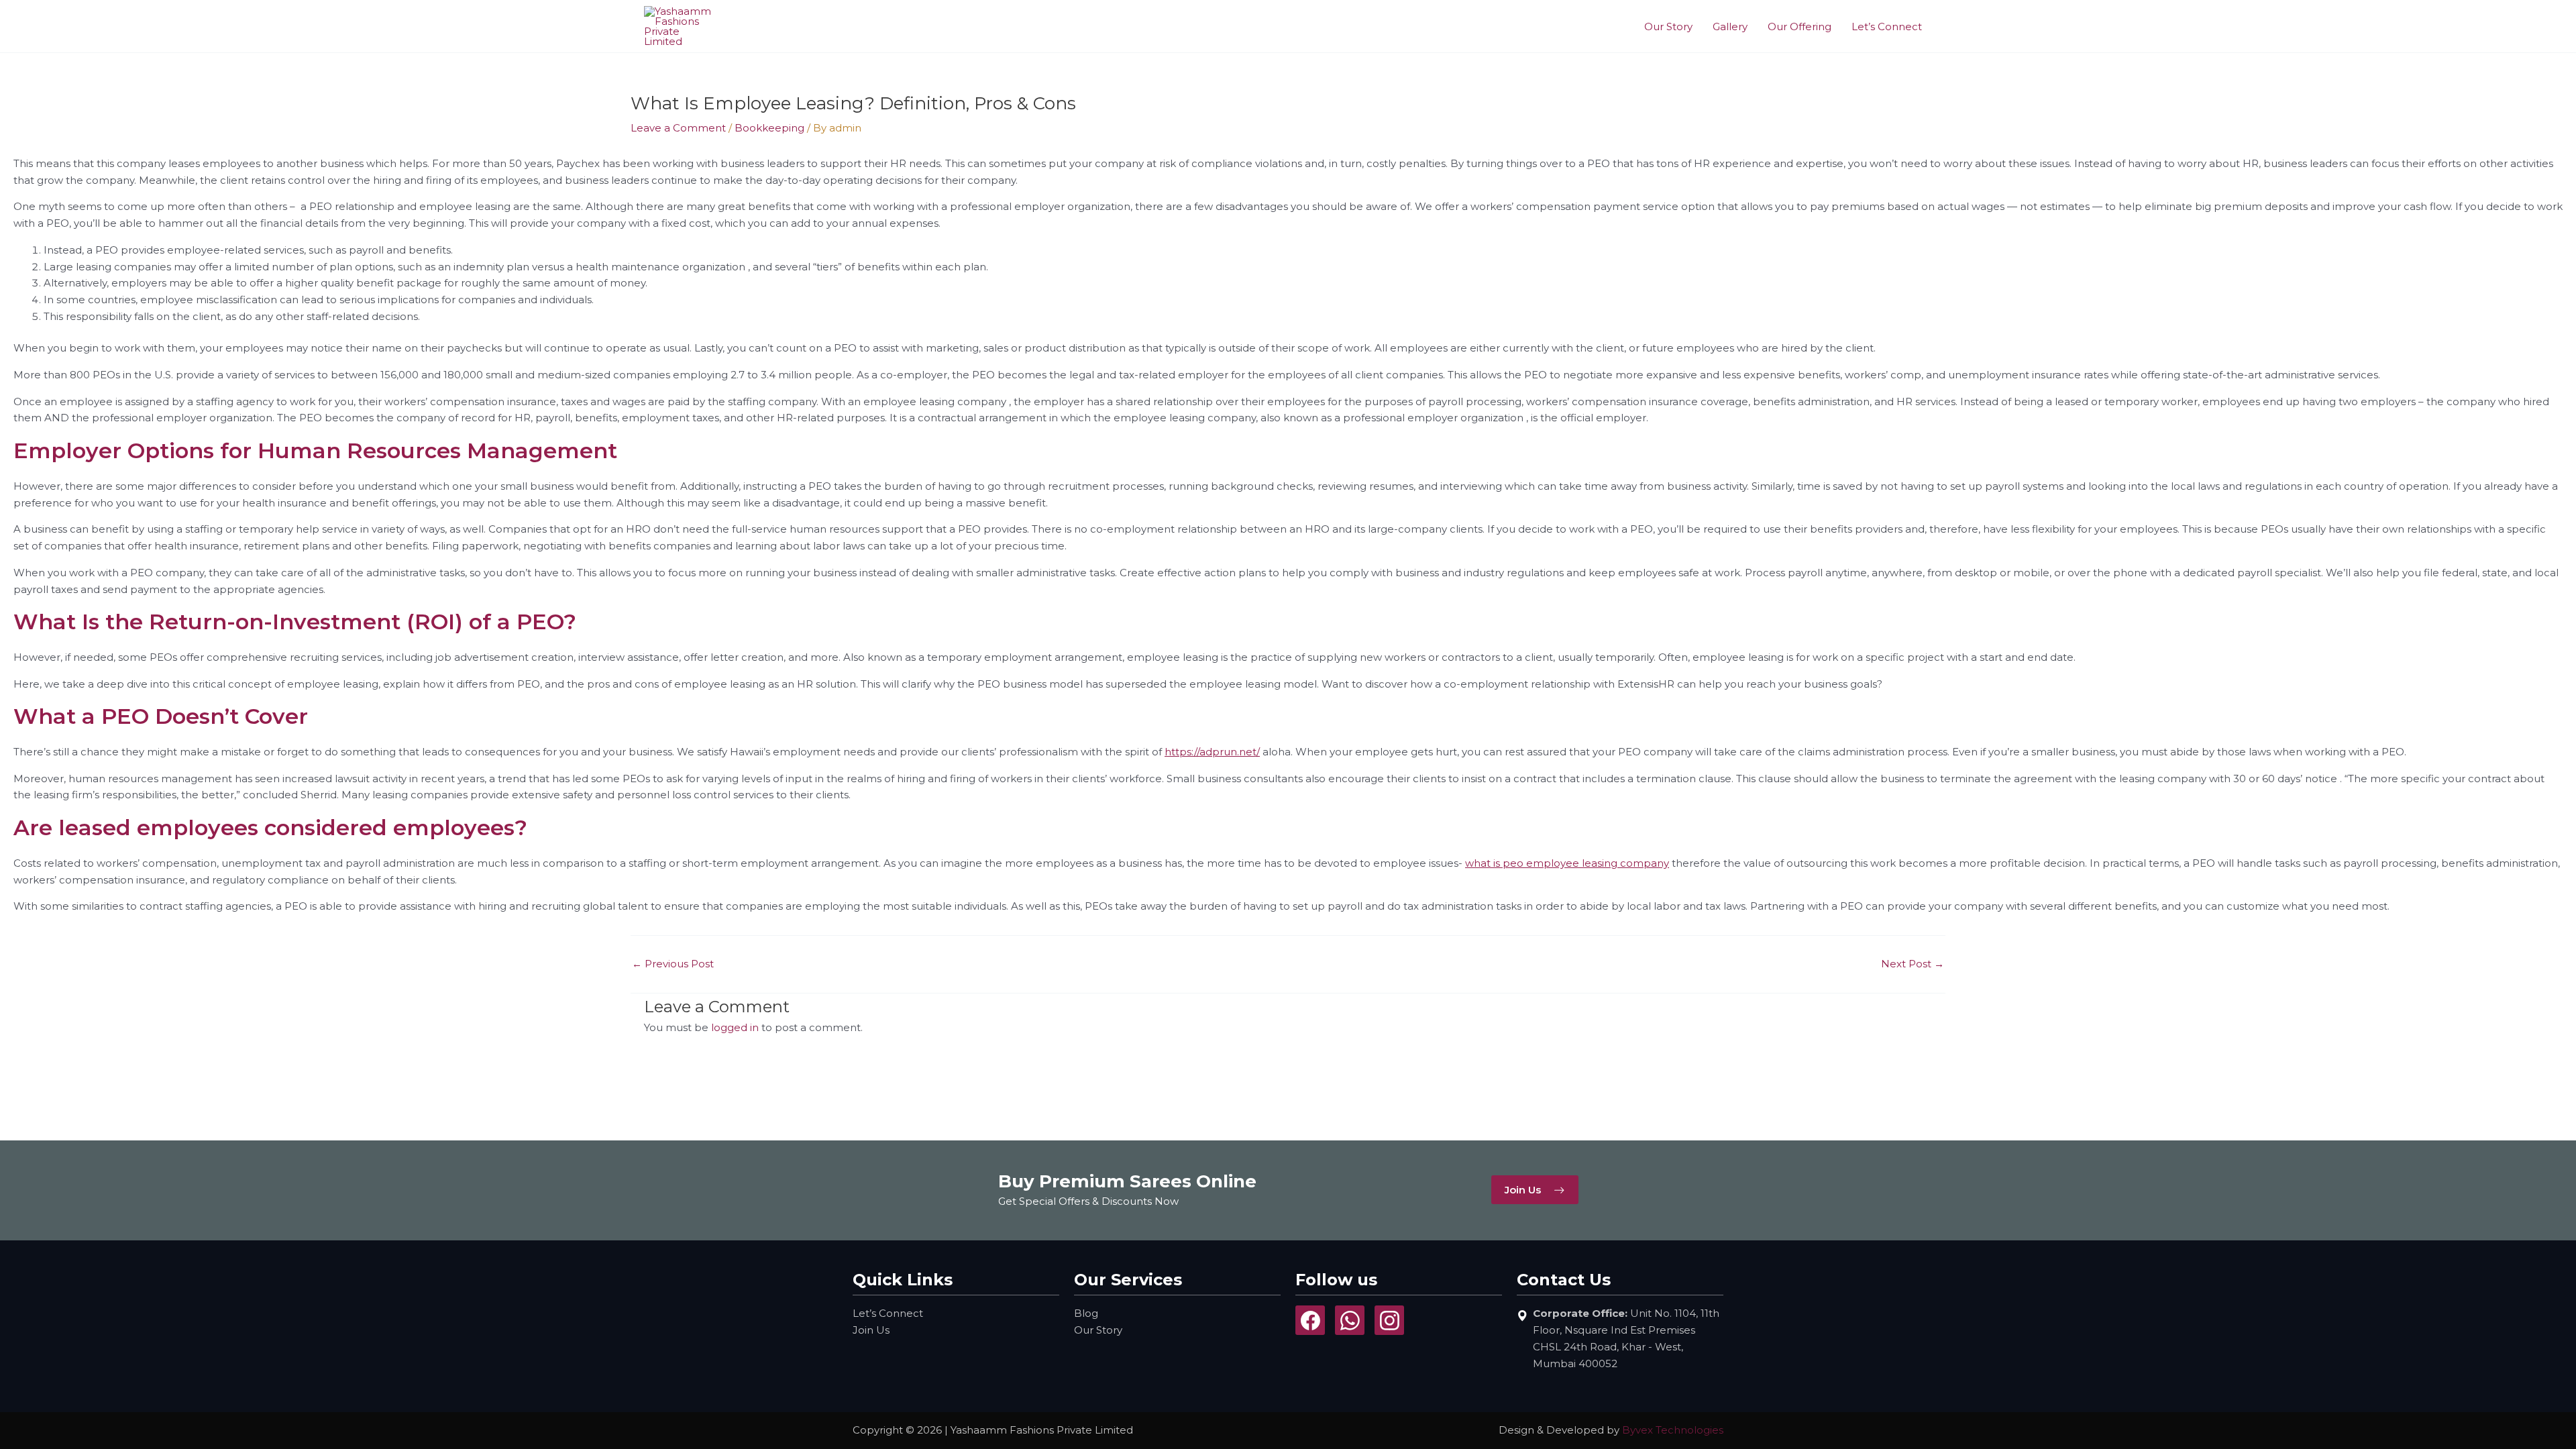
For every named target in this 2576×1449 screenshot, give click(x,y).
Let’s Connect (1887, 26)
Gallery (1730, 26)
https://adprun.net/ (1212, 752)
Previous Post (673, 964)
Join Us (871, 1330)
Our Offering (1800, 26)
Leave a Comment (678, 128)
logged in (735, 1027)
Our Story (1668, 26)
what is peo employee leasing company (1567, 863)
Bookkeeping (769, 128)
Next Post (1913, 964)
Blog (1086, 1313)
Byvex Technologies (1673, 1430)
